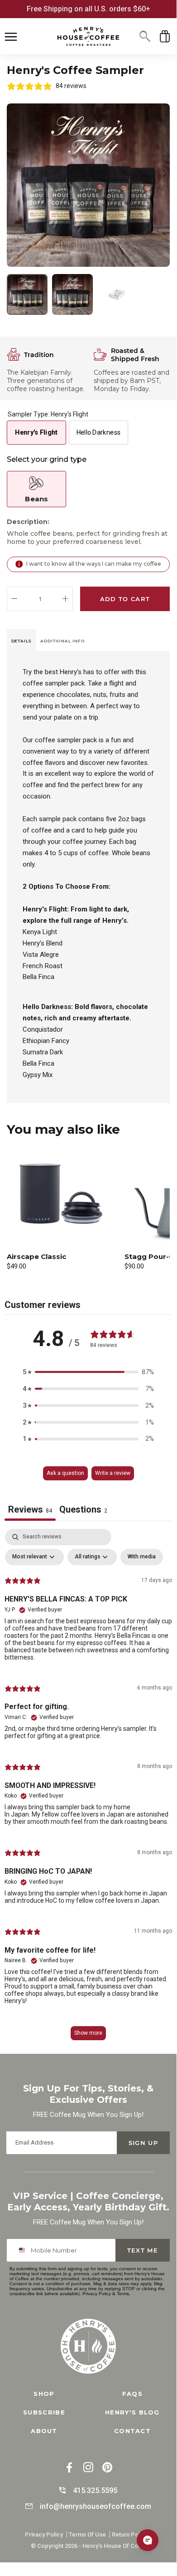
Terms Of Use (87, 2534)
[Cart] (165, 36)
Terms (123, 2294)
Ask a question (65, 1473)
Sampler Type (48, 414)
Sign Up (143, 2143)
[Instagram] (88, 2468)
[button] (145, 36)
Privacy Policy (97, 2294)
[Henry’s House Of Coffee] (88, 37)
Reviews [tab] (30, 1509)
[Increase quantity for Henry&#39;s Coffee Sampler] (65, 599)
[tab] (22, 640)
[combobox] (24, 2250)
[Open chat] (148, 2540)
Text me (143, 2250)
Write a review (113, 1473)
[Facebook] (69, 2468)
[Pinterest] (107, 2468)
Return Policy (130, 2534)
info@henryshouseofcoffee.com (96, 2506)
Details (22, 641)
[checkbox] (142, 1557)
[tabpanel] (88, 1789)
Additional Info (63, 641)
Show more (88, 2033)
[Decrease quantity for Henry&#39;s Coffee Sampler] (14, 599)
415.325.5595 (95, 2490)
